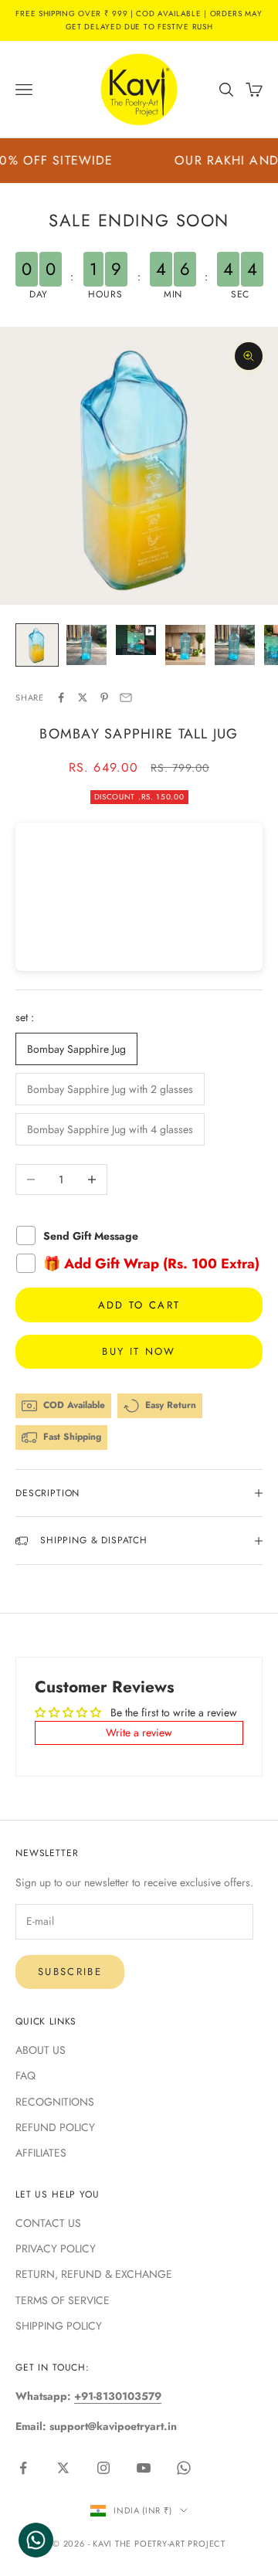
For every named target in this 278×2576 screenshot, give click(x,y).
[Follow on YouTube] (144, 2468)
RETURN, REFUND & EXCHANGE (94, 2274)
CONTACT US (48, 2223)
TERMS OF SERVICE (63, 2300)
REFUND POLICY (55, 2127)
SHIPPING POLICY (59, 2326)
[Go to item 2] (86, 645)
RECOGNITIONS (55, 2102)
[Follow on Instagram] (103, 2468)
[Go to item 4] (185, 645)
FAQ (25, 2075)
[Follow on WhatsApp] (184, 2468)
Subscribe (70, 1972)
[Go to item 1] (37, 645)
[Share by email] (126, 697)
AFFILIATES (41, 2153)
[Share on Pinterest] (104, 697)
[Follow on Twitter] (63, 2468)
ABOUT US (41, 2050)
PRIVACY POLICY (56, 2248)
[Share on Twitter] (83, 697)
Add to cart (139, 1305)
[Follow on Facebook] (23, 2468)
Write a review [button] (139, 1733)
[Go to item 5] (235, 645)
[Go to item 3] (136, 640)
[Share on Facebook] (61, 697)
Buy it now (139, 1351)
